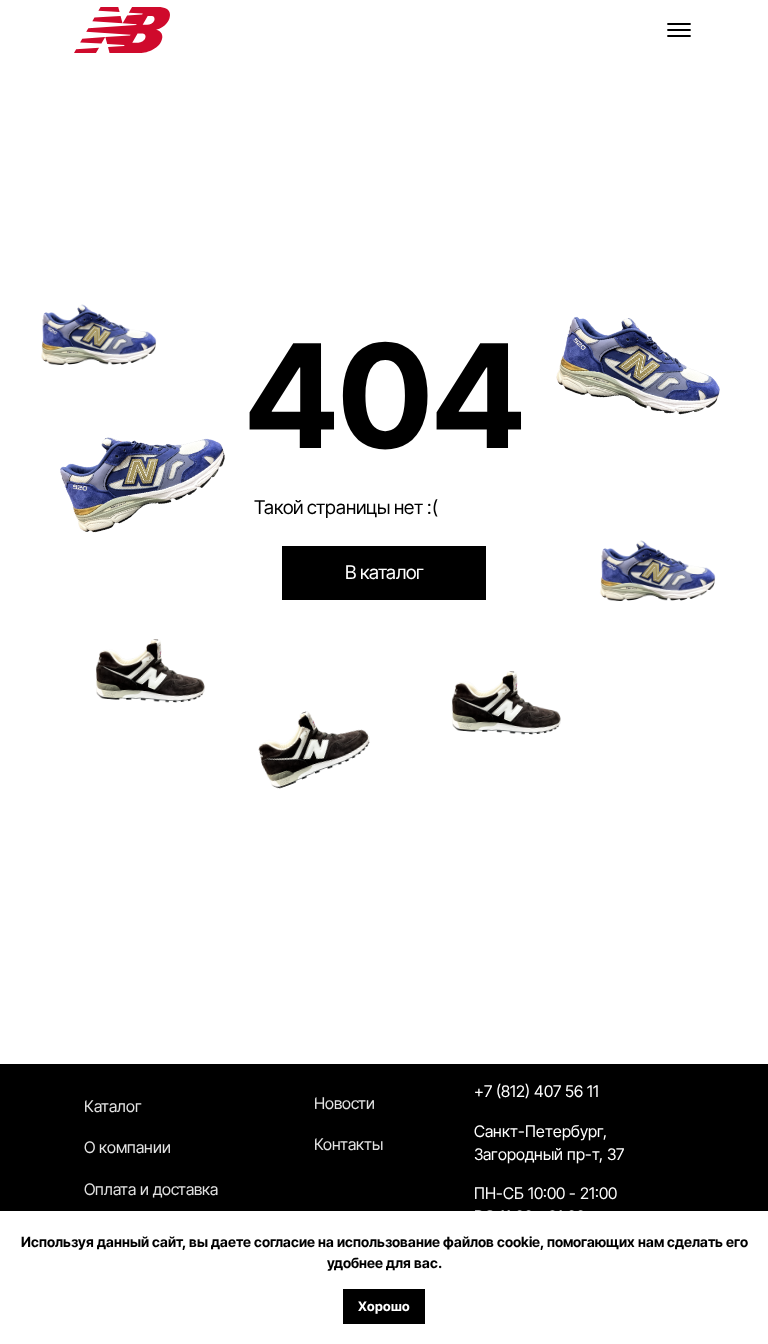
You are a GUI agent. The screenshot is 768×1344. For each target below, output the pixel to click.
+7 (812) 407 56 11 (536, 1091)
